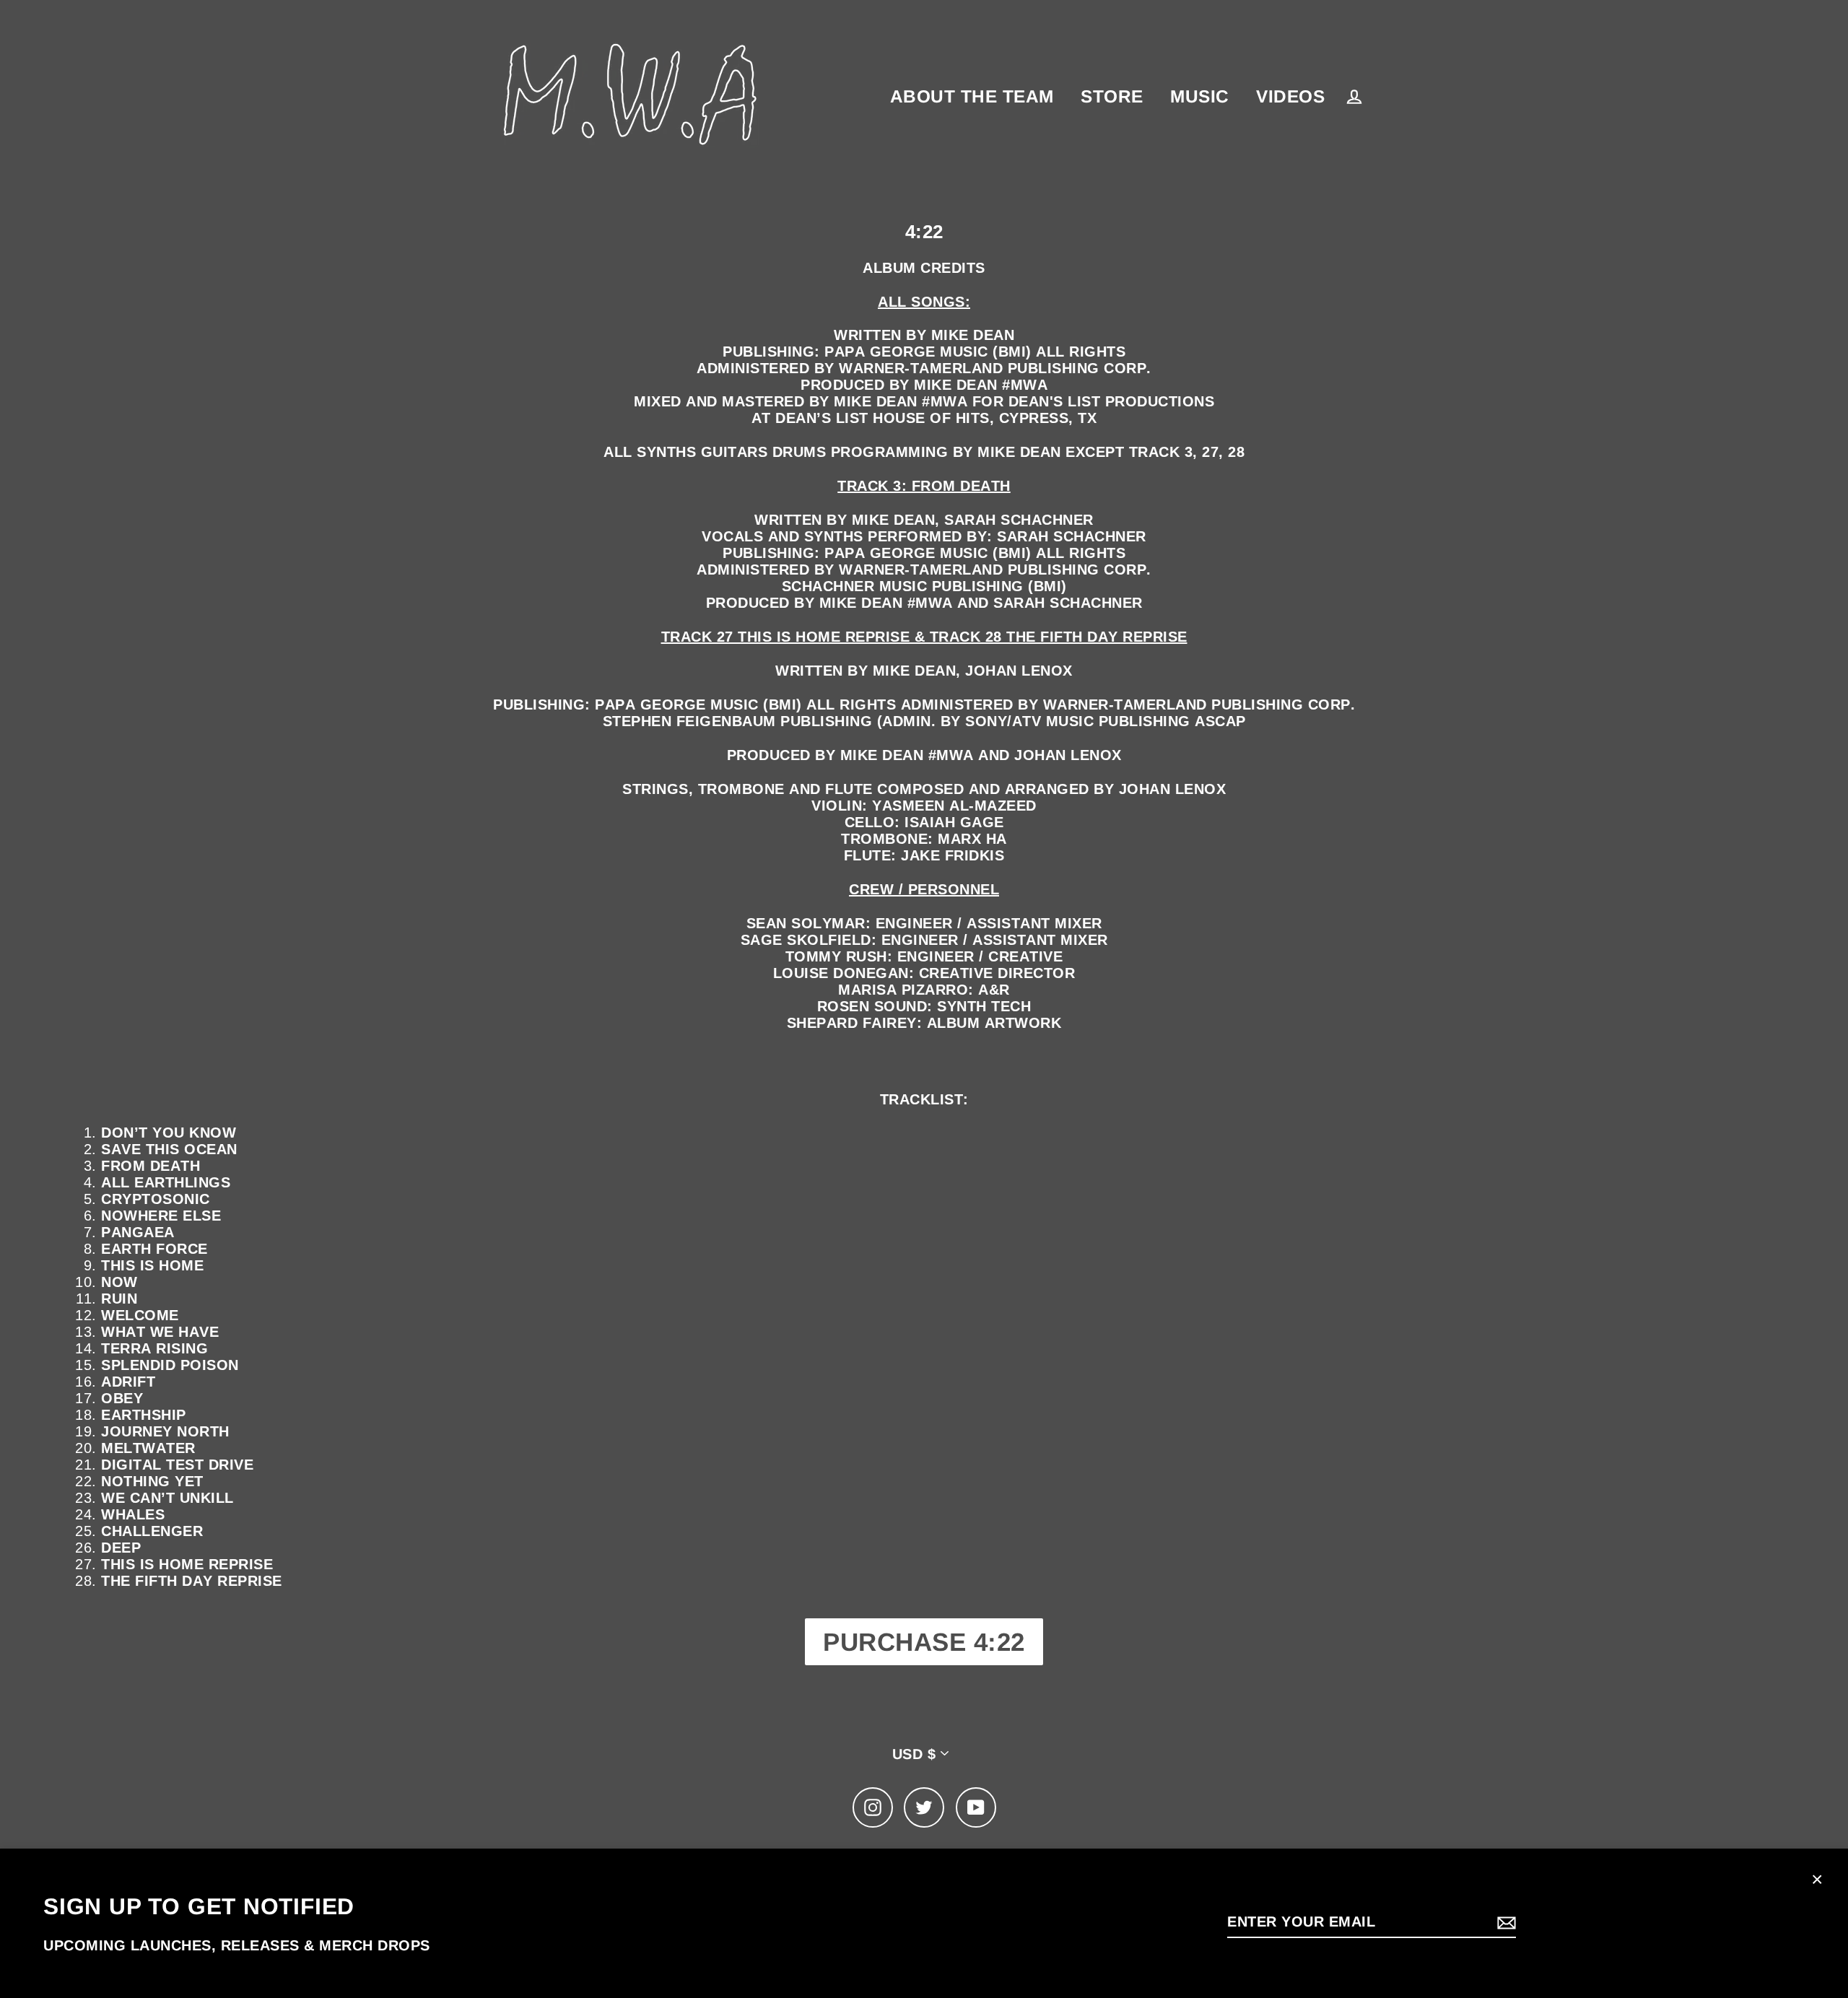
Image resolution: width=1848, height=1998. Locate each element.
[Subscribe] (1504, 1922)
